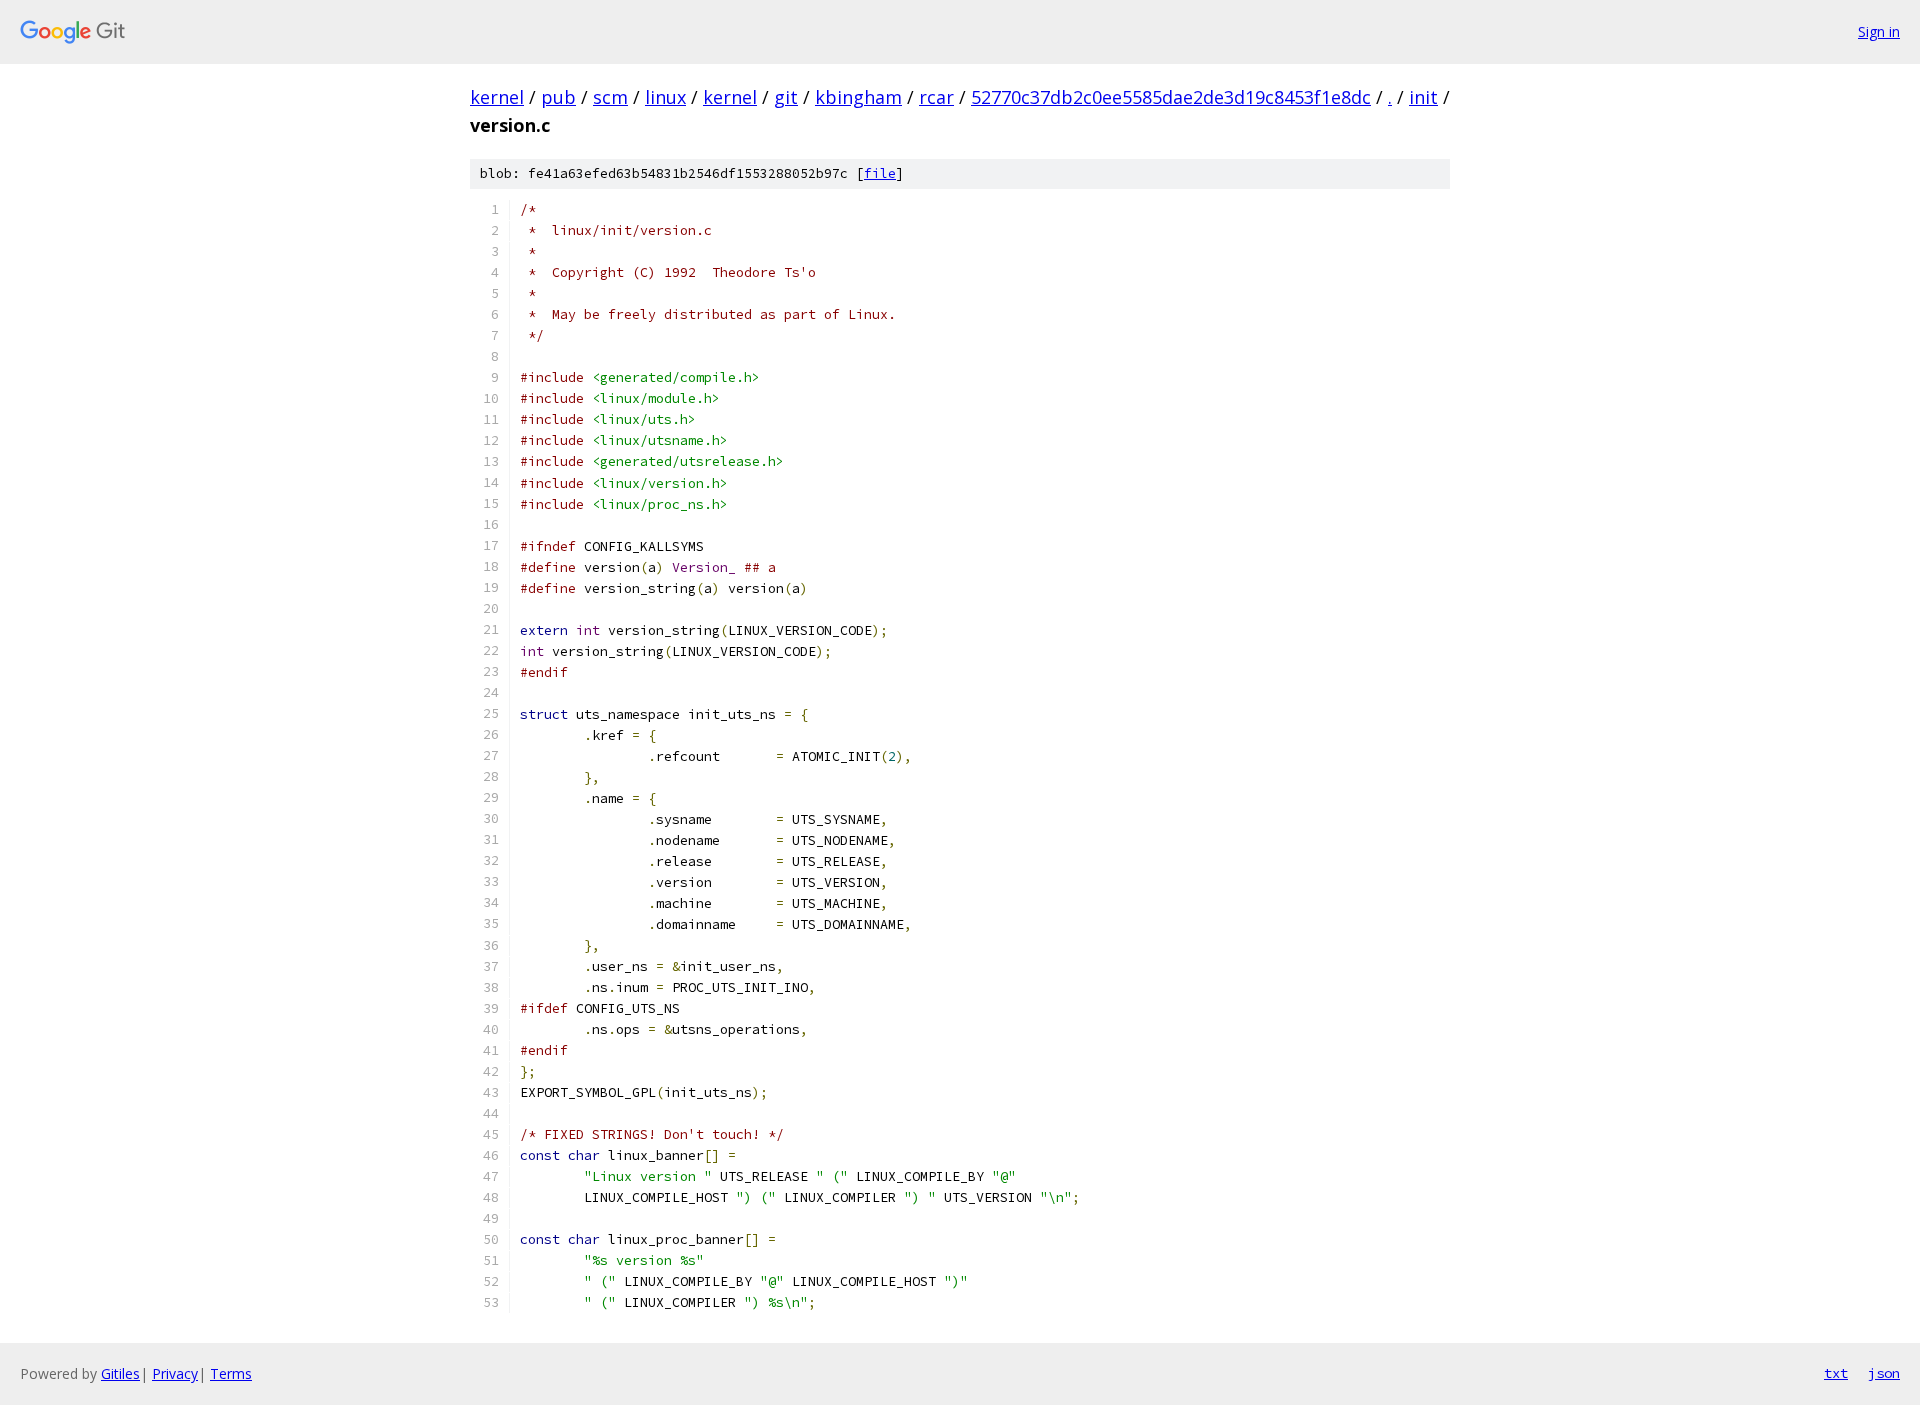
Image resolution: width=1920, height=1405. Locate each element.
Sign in (1879, 31)
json (1884, 1373)
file (880, 173)
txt (1836, 1373)
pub (558, 97)
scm (610, 97)
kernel (497, 97)
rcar (936, 97)
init (1423, 97)
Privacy (175, 1373)
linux (665, 97)
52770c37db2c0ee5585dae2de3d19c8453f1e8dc (1171, 97)
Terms (231, 1373)
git (786, 97)
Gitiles (120, 1373)
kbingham (858, 97)
